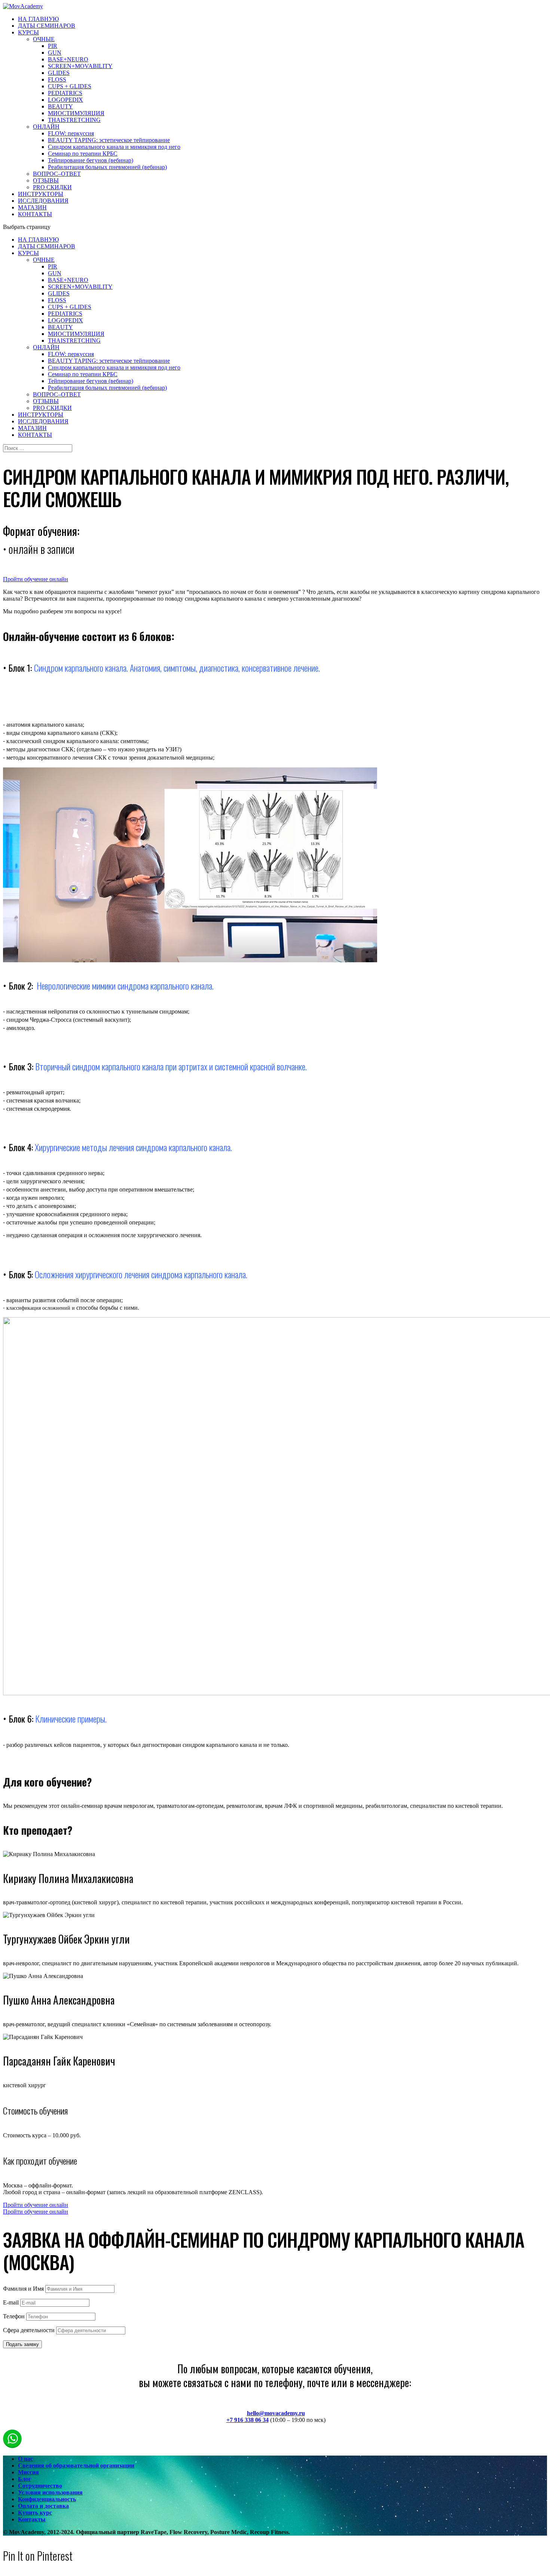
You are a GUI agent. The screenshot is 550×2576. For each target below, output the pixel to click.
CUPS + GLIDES (70, 86)
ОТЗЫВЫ (46, 180)
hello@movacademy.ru (276, 2413)
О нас (25, 2459)
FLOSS (57, 79)
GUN (55, 53)
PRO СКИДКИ (52, 187)
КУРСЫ (28, 32)
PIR (53, 46)
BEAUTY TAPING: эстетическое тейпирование (109, 140)
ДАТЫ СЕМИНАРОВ (47, 26)
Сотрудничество (40, 2486)
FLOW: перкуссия (71, 133)
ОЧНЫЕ (44, 39)
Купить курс (35, 2513)
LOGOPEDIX (65, 100)
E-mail (11, 2302)
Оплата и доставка (43, 2506)
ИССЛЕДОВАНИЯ (43, 201)
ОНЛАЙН (46, 127)
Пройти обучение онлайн (36, 579)
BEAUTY (60, 106)
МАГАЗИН (32, 207)
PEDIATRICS (65, 93)
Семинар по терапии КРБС (83, 154)
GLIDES (59, 73)
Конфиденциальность (47, 2499)
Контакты (32, 2519)
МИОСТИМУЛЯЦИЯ (76, 113)
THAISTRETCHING (74, 120)
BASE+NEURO (68, 59)
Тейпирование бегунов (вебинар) (91, 160)
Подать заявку (22, 2344)
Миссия (28, 2472)
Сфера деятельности (29, 2330)
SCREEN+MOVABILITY (80, 66)
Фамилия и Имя (23, 2289)
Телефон (14, 2316)
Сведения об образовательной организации (76, 2465)
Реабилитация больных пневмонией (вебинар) (107, 167)
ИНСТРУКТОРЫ (41, 194)
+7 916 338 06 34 (248, 2420)
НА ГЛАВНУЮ (38, 19)
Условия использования (50, 2492)
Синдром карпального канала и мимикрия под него (114, 147)
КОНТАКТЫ (35, 214)
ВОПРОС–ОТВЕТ (57, 174)
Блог (25, 2479)
